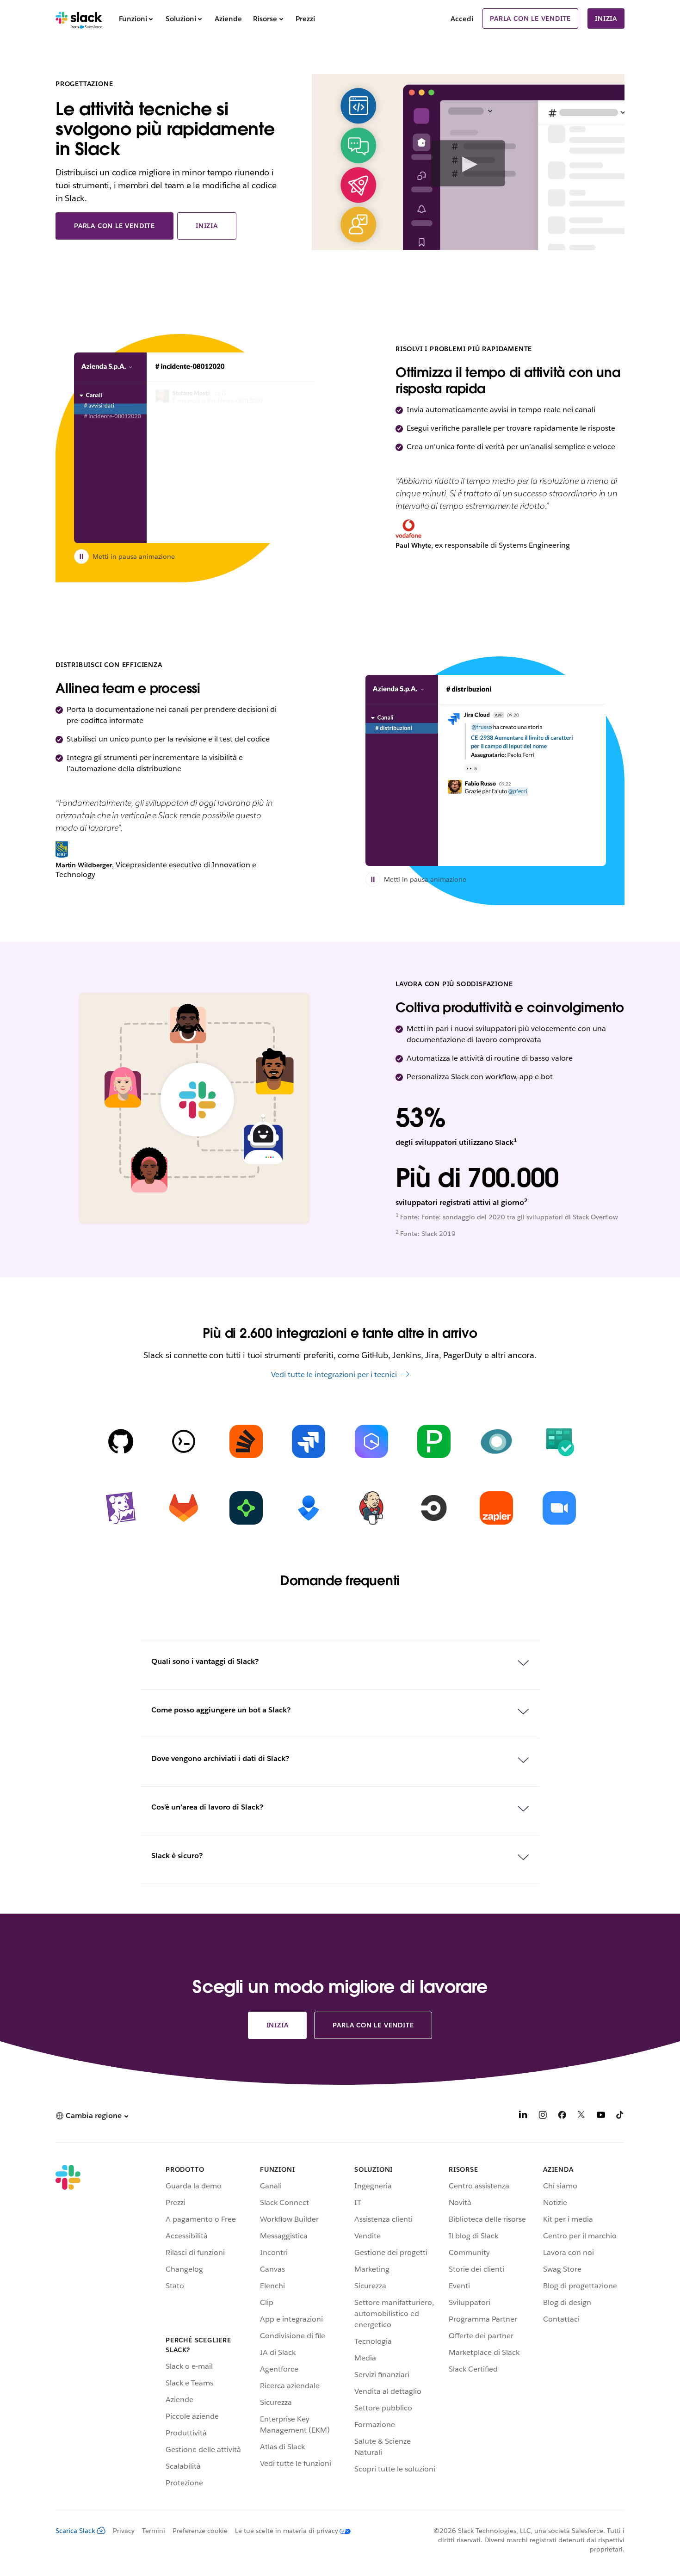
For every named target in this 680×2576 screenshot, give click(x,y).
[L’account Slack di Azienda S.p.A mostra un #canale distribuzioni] (486, 770)
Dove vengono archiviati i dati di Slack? (220, 1758)
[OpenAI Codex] (184, 1441)
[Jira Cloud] (309, 1441)
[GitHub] (121, 1441)
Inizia (606, 19)
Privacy (124, 2531)
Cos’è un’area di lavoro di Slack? (207, 1807)
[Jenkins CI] (371, 1508)
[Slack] (79, 19)
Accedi (462, 19)
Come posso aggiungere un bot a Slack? (221, 1710)
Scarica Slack (75, 2531)
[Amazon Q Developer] (371, 1441)
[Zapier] (496, 1508)
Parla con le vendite (530, 19)
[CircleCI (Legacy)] (434, 1508)
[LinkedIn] (523, 2116)
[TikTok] (620, 2116)
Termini (154, 2531)
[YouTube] (601, 2116)
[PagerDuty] (434, 1441)
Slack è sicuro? (177, 1856)
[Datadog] (121, 1508)
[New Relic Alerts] (496, 1441)
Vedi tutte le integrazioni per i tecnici (334, 1374)
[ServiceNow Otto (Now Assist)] (246, 1508)
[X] (581, 2116)
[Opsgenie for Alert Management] (309, 1508)
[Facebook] (562, 2116)
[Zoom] (559, 1508)
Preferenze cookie (200, 2531)
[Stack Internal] (246, 1441)
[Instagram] (543, 2116)
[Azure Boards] (559, 1441)
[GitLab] (184, 1508)
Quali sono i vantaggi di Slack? (205, 1661)
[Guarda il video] (468, 163)
